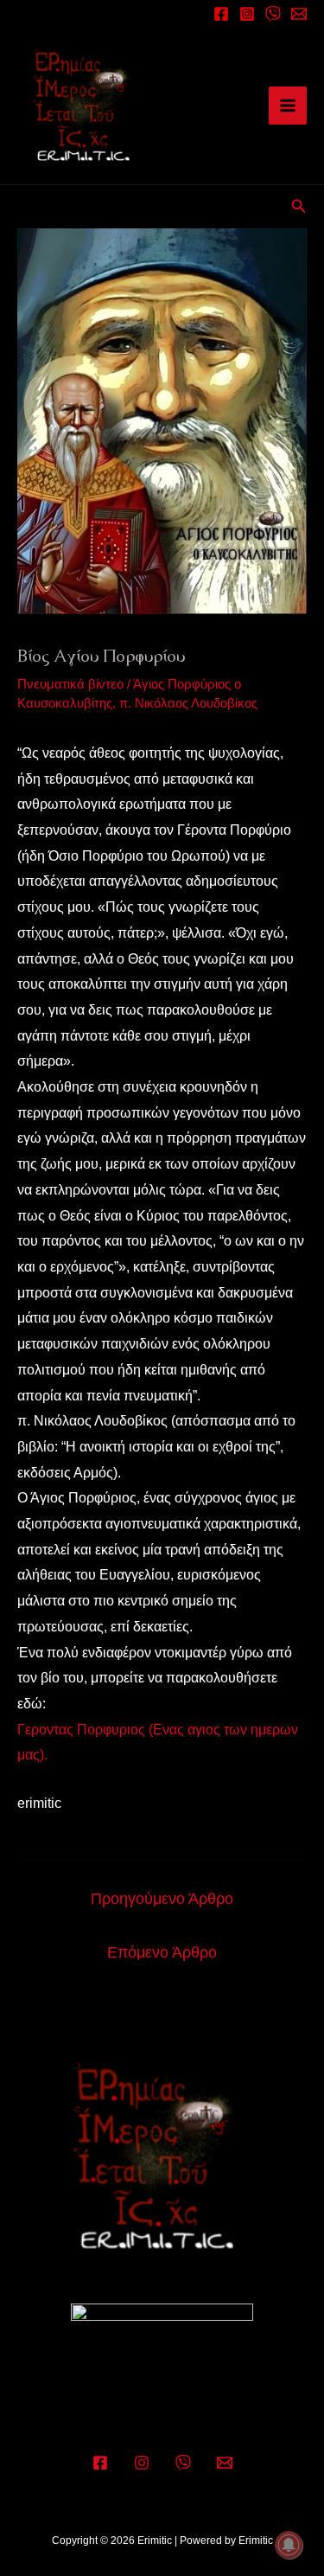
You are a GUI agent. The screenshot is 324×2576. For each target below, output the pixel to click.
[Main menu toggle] (288, 106)
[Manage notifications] (289, 2545)
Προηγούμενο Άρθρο (162, 1899)
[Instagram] (247, 14)
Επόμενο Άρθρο (162, 1952)
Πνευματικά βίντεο (70, 684)
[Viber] (183, 2463)
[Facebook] (221, 14)
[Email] (299, 14)
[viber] (273, 14)
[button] (299, 207)
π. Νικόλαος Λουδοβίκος (188, 703)
